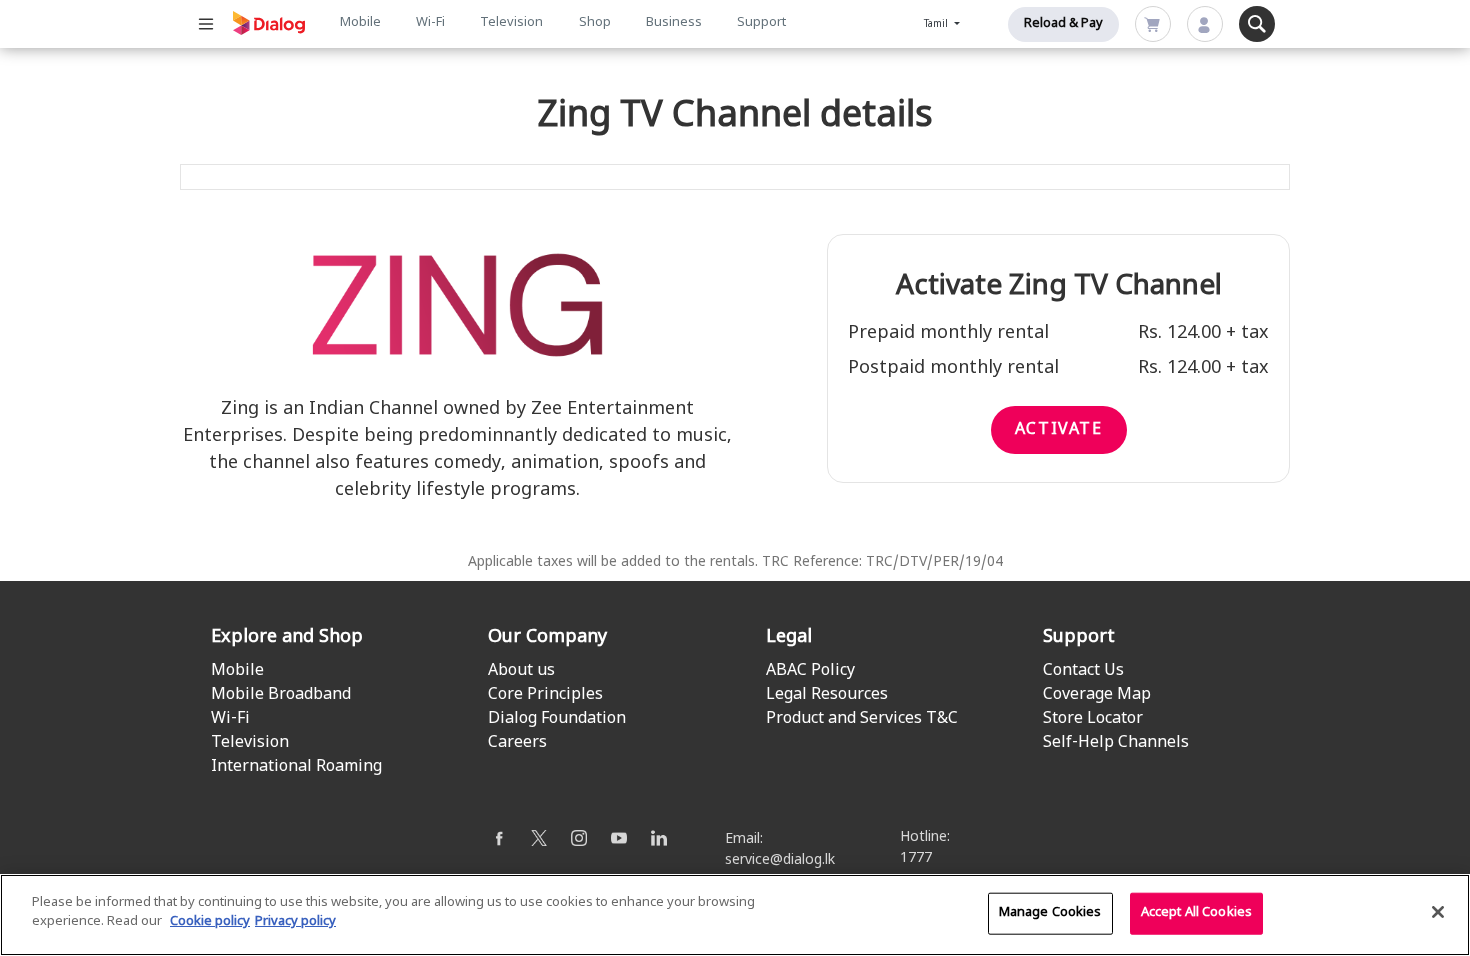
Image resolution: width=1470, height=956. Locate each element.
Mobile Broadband (281, 695)
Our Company (547, 637)
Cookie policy (210, 922)
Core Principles (545, 695)
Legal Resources (827, 695)
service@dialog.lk (780, 860)
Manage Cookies (1050, 913)
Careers (517, 743)
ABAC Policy (810, 671)
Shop (595, 23)
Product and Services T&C (862, 719)
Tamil (937, 24)
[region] (735, 915)
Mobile (360, 23)
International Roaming (296, 767)
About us (521, 671)
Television (511, 23)
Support (761, 23)
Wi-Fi (430, 23)
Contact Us (1083, 671)
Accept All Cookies (1196, 913)
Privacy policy (295, 922)
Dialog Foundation (557, 719)
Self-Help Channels (1116, 743)
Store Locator (1093, 719)
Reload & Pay (1063, 24)
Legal (789, 637)
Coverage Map (1097, 695)
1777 (916, 858)
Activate (1059, 430)
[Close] (1438, 912)
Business (674, 23)
